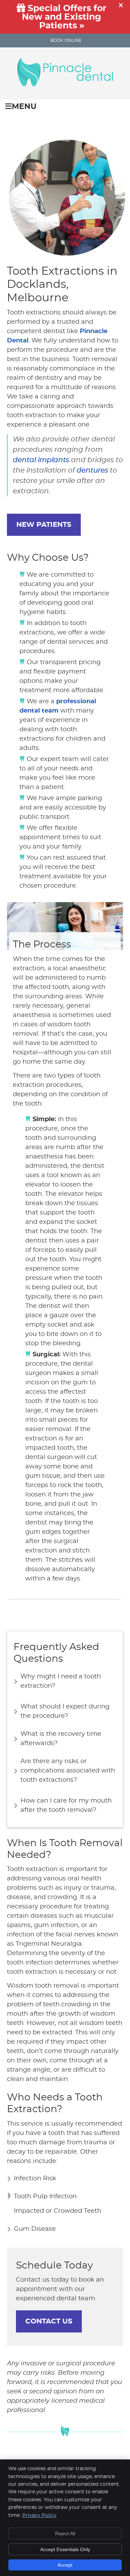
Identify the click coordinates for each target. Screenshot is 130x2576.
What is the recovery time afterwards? (61, 1739)
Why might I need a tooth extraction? (61, 1681)
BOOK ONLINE (66, 40)
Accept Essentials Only (65, 2549)
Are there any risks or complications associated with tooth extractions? (68, 1771)
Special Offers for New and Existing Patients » (64, 17)
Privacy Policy (39, 2515)
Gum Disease (35, 2229)
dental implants (41, 460)
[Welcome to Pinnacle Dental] (65, 84)
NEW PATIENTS (44, 525)
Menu (24, 107)
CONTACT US (49, 2321)
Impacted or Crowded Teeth (58, 2211)
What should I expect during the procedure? (65, 1711)
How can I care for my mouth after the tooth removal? (66, 1805)
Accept (65, 2565)
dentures (92, 470)
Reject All (65, 2533)
